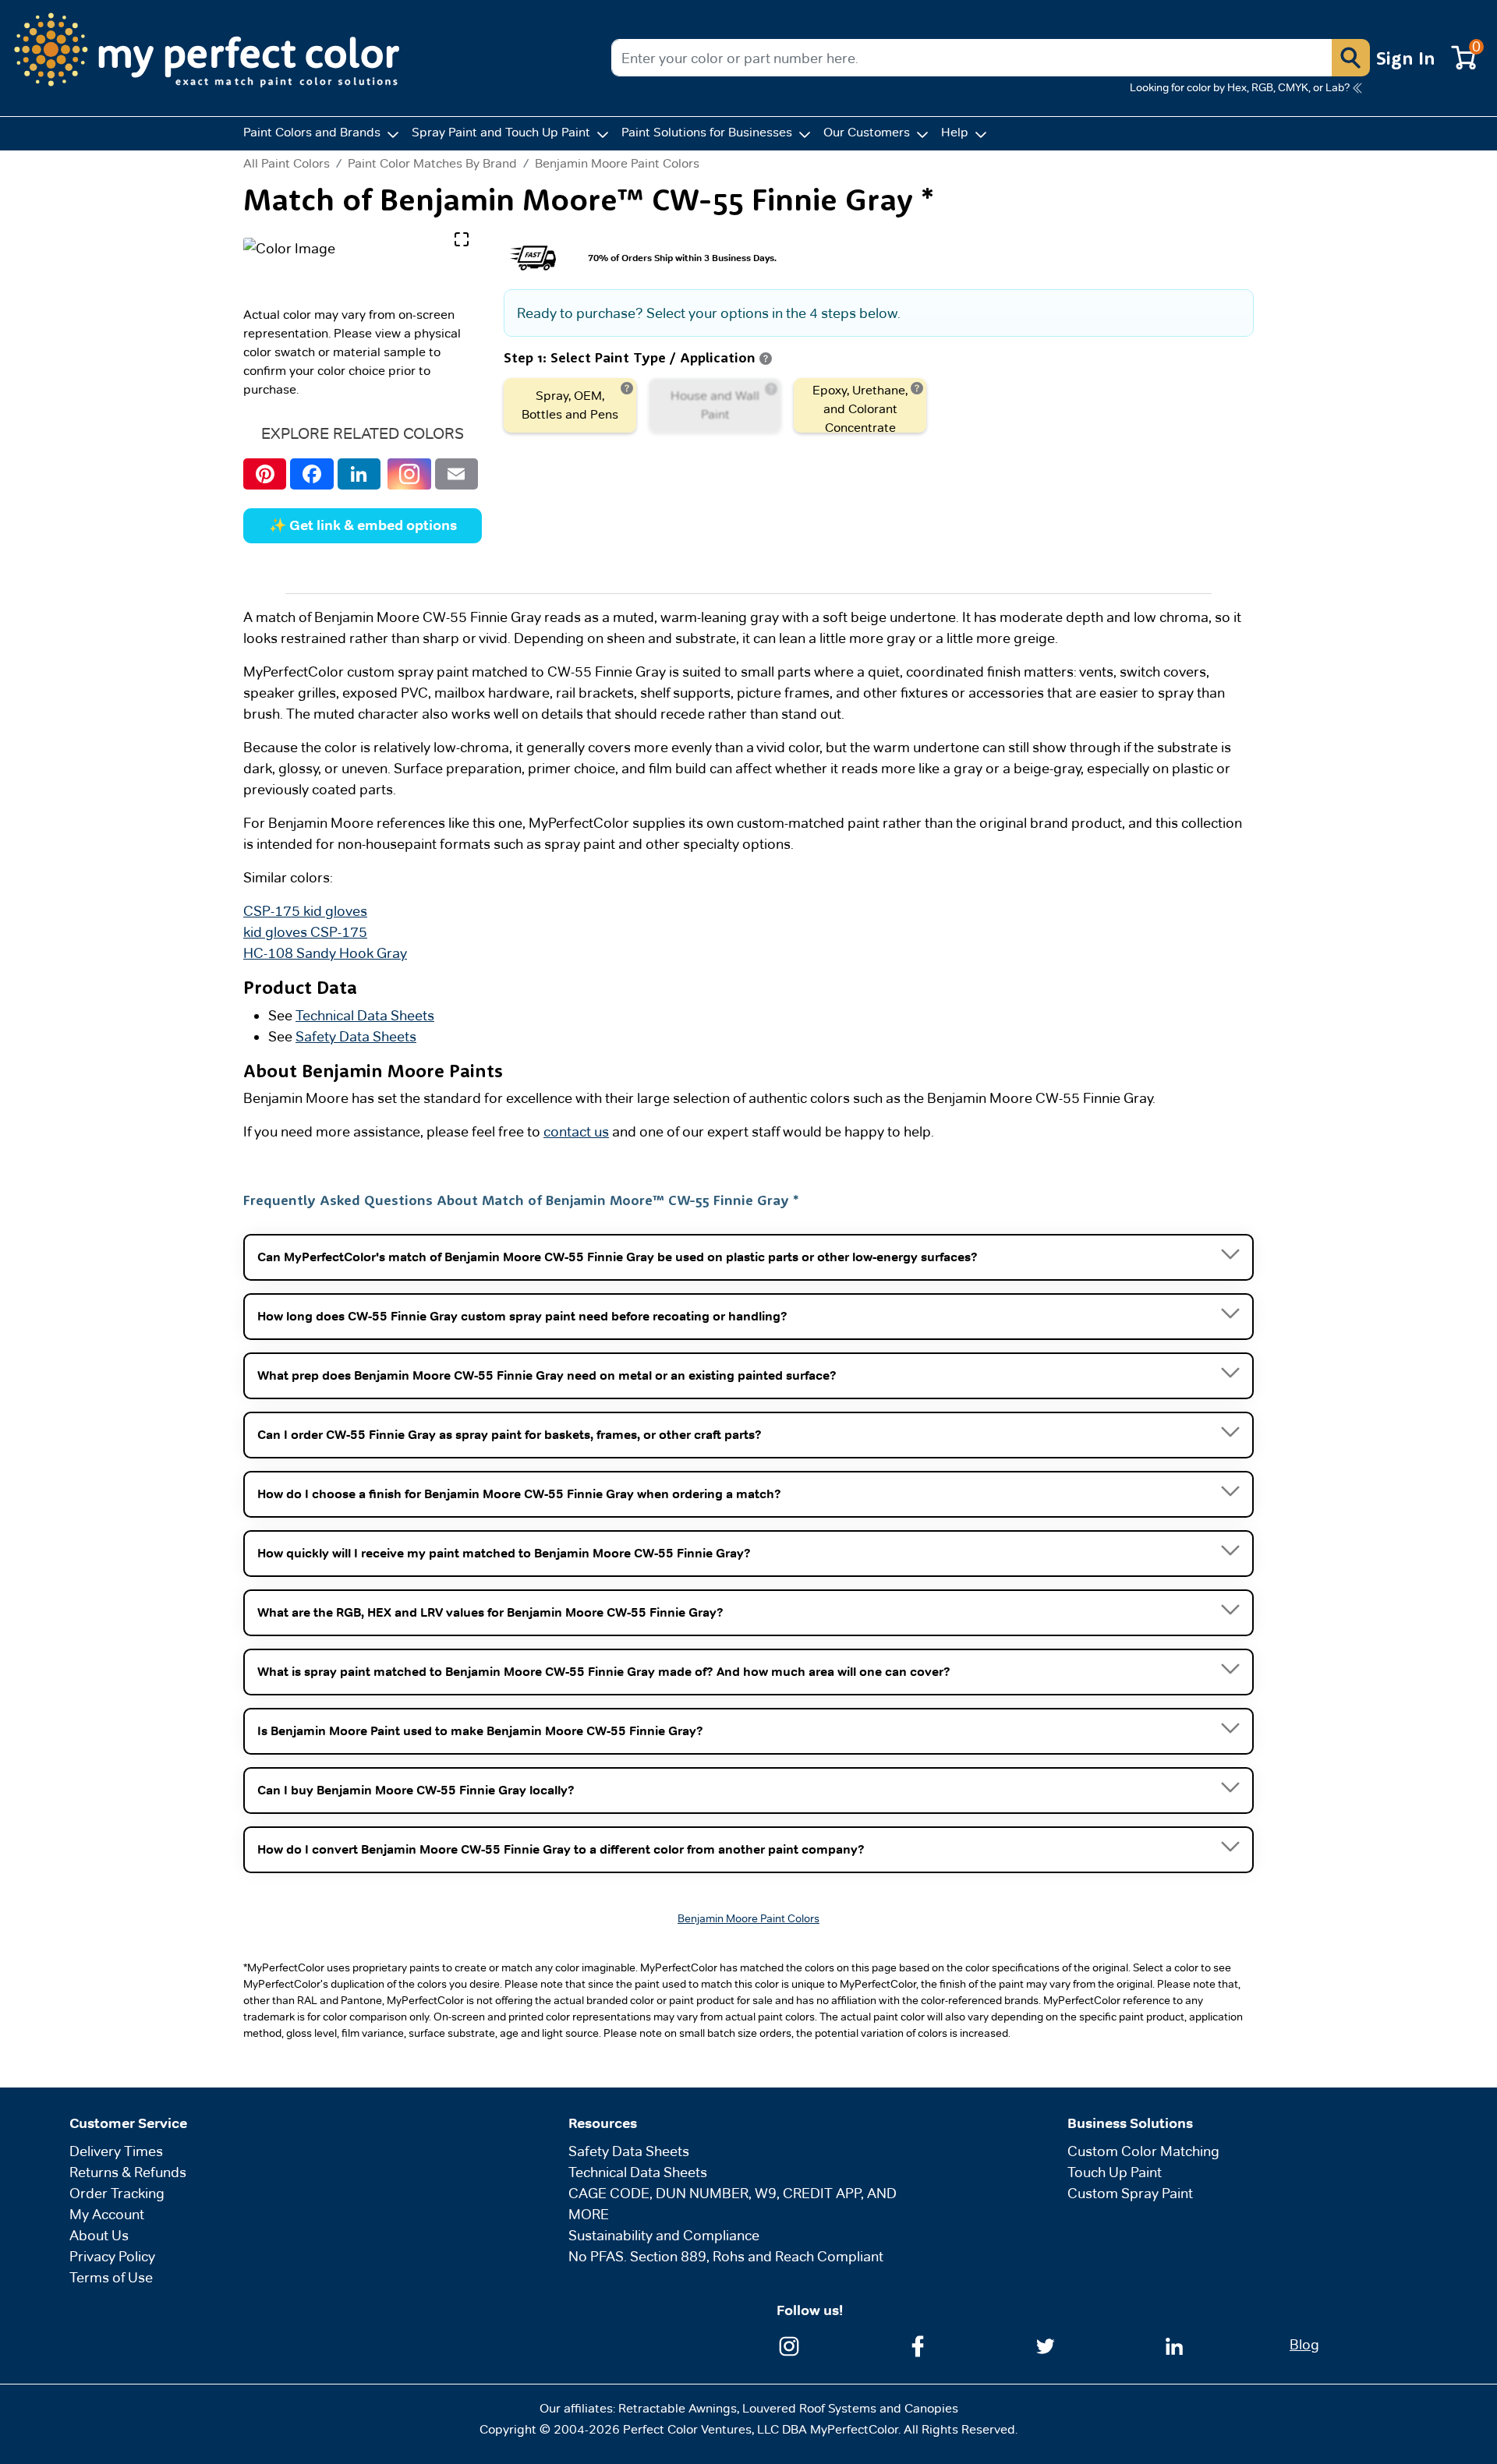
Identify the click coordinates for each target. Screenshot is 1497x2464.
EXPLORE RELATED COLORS (363, 433)
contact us (576, 1131)
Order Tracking (117, 2193)
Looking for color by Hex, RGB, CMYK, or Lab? (1240, 87)
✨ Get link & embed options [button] (363, 525)
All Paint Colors (287, 164)
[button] (1350, 58)
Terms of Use (111, 2277)
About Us (99, 2235)
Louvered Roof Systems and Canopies (850, 2408)
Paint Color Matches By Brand (432, 163)
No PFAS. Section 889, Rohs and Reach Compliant (726, 2256)
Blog (1304, 2344)
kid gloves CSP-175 (305, 932)
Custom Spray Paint (1130, 2193)
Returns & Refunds (128, 2172)
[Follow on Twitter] (1046, 2344)
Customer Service (128, 2123)
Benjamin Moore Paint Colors (617, 163)
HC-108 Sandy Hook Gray (325, 953)
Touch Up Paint (1115, 2172)
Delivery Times (116, 2151)
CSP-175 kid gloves (305, 911)
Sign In (1406, 58)
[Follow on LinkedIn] (1174, 2344)
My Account (107, 2214)
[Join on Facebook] (918, 2344)
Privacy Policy (112, 2256)
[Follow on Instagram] (789, 2344)
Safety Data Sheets (356, 1036)
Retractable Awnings (678, 2408)
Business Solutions (1130, 2123)
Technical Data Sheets (365, 1015)
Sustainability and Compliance (664, 2235)
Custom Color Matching (1143, 2151)
